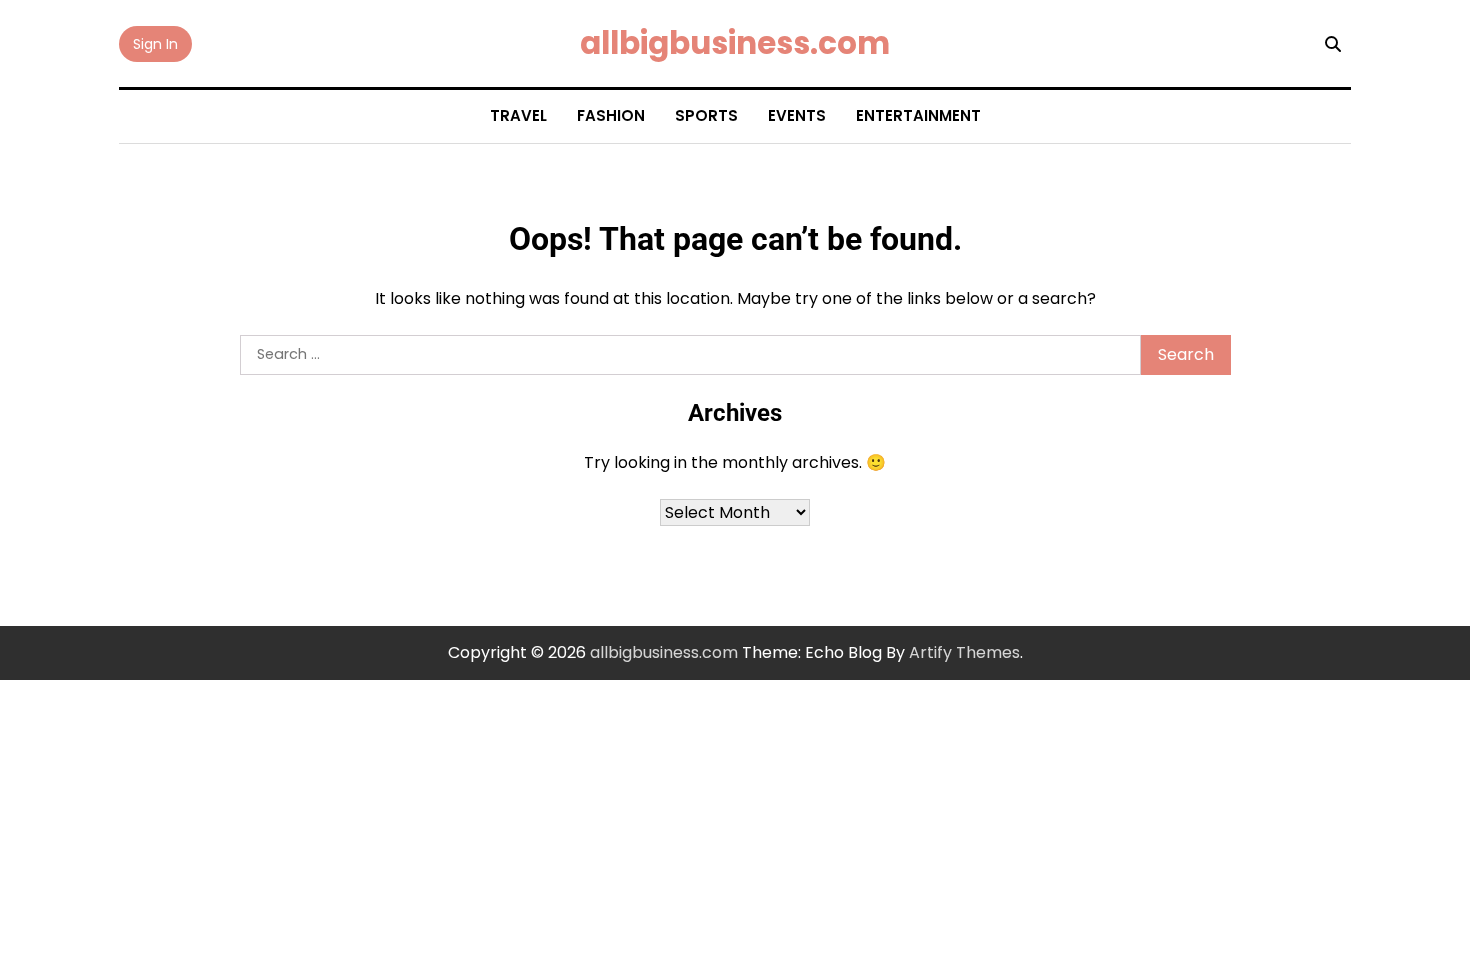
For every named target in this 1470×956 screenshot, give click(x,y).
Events (797, 115)
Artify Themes (964, 652)
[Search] (1333, 44)
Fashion (611, 115)
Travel (518, 115)
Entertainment (918, 115)
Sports (706, 115)
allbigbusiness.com (735, 43)
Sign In (155, 44)
